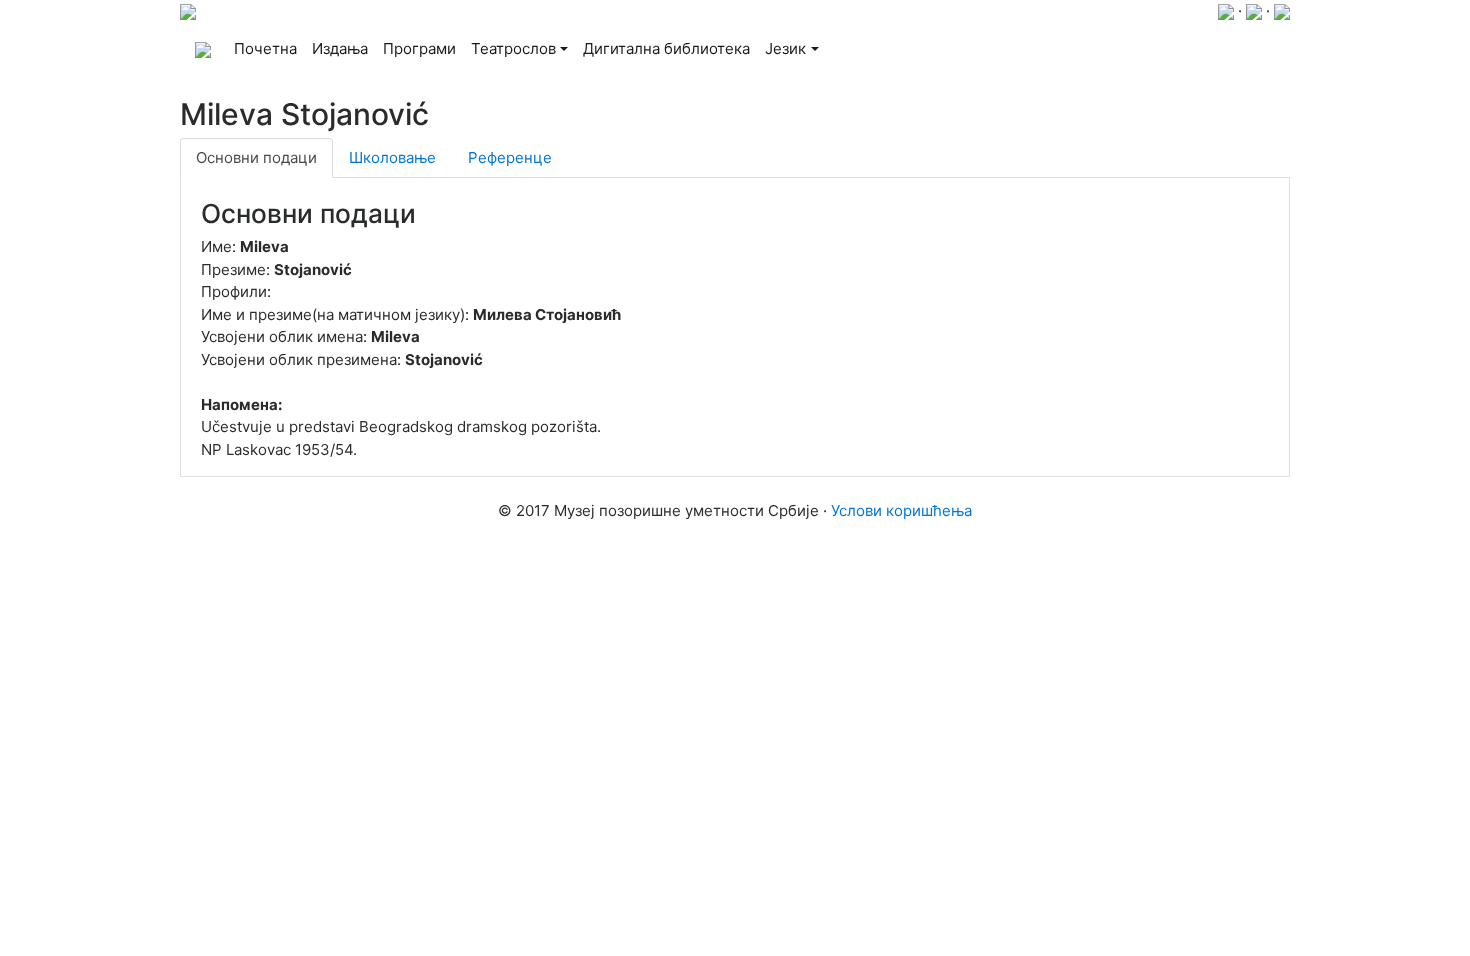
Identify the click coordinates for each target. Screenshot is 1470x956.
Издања (340, 48)
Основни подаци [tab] (256, 157)
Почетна (269, 48)
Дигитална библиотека (666, 48)
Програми (419, 48)
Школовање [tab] (392, 157)
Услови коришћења (901, 510)
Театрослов (513, 48)
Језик (785, 48)
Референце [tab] (510, 157)
